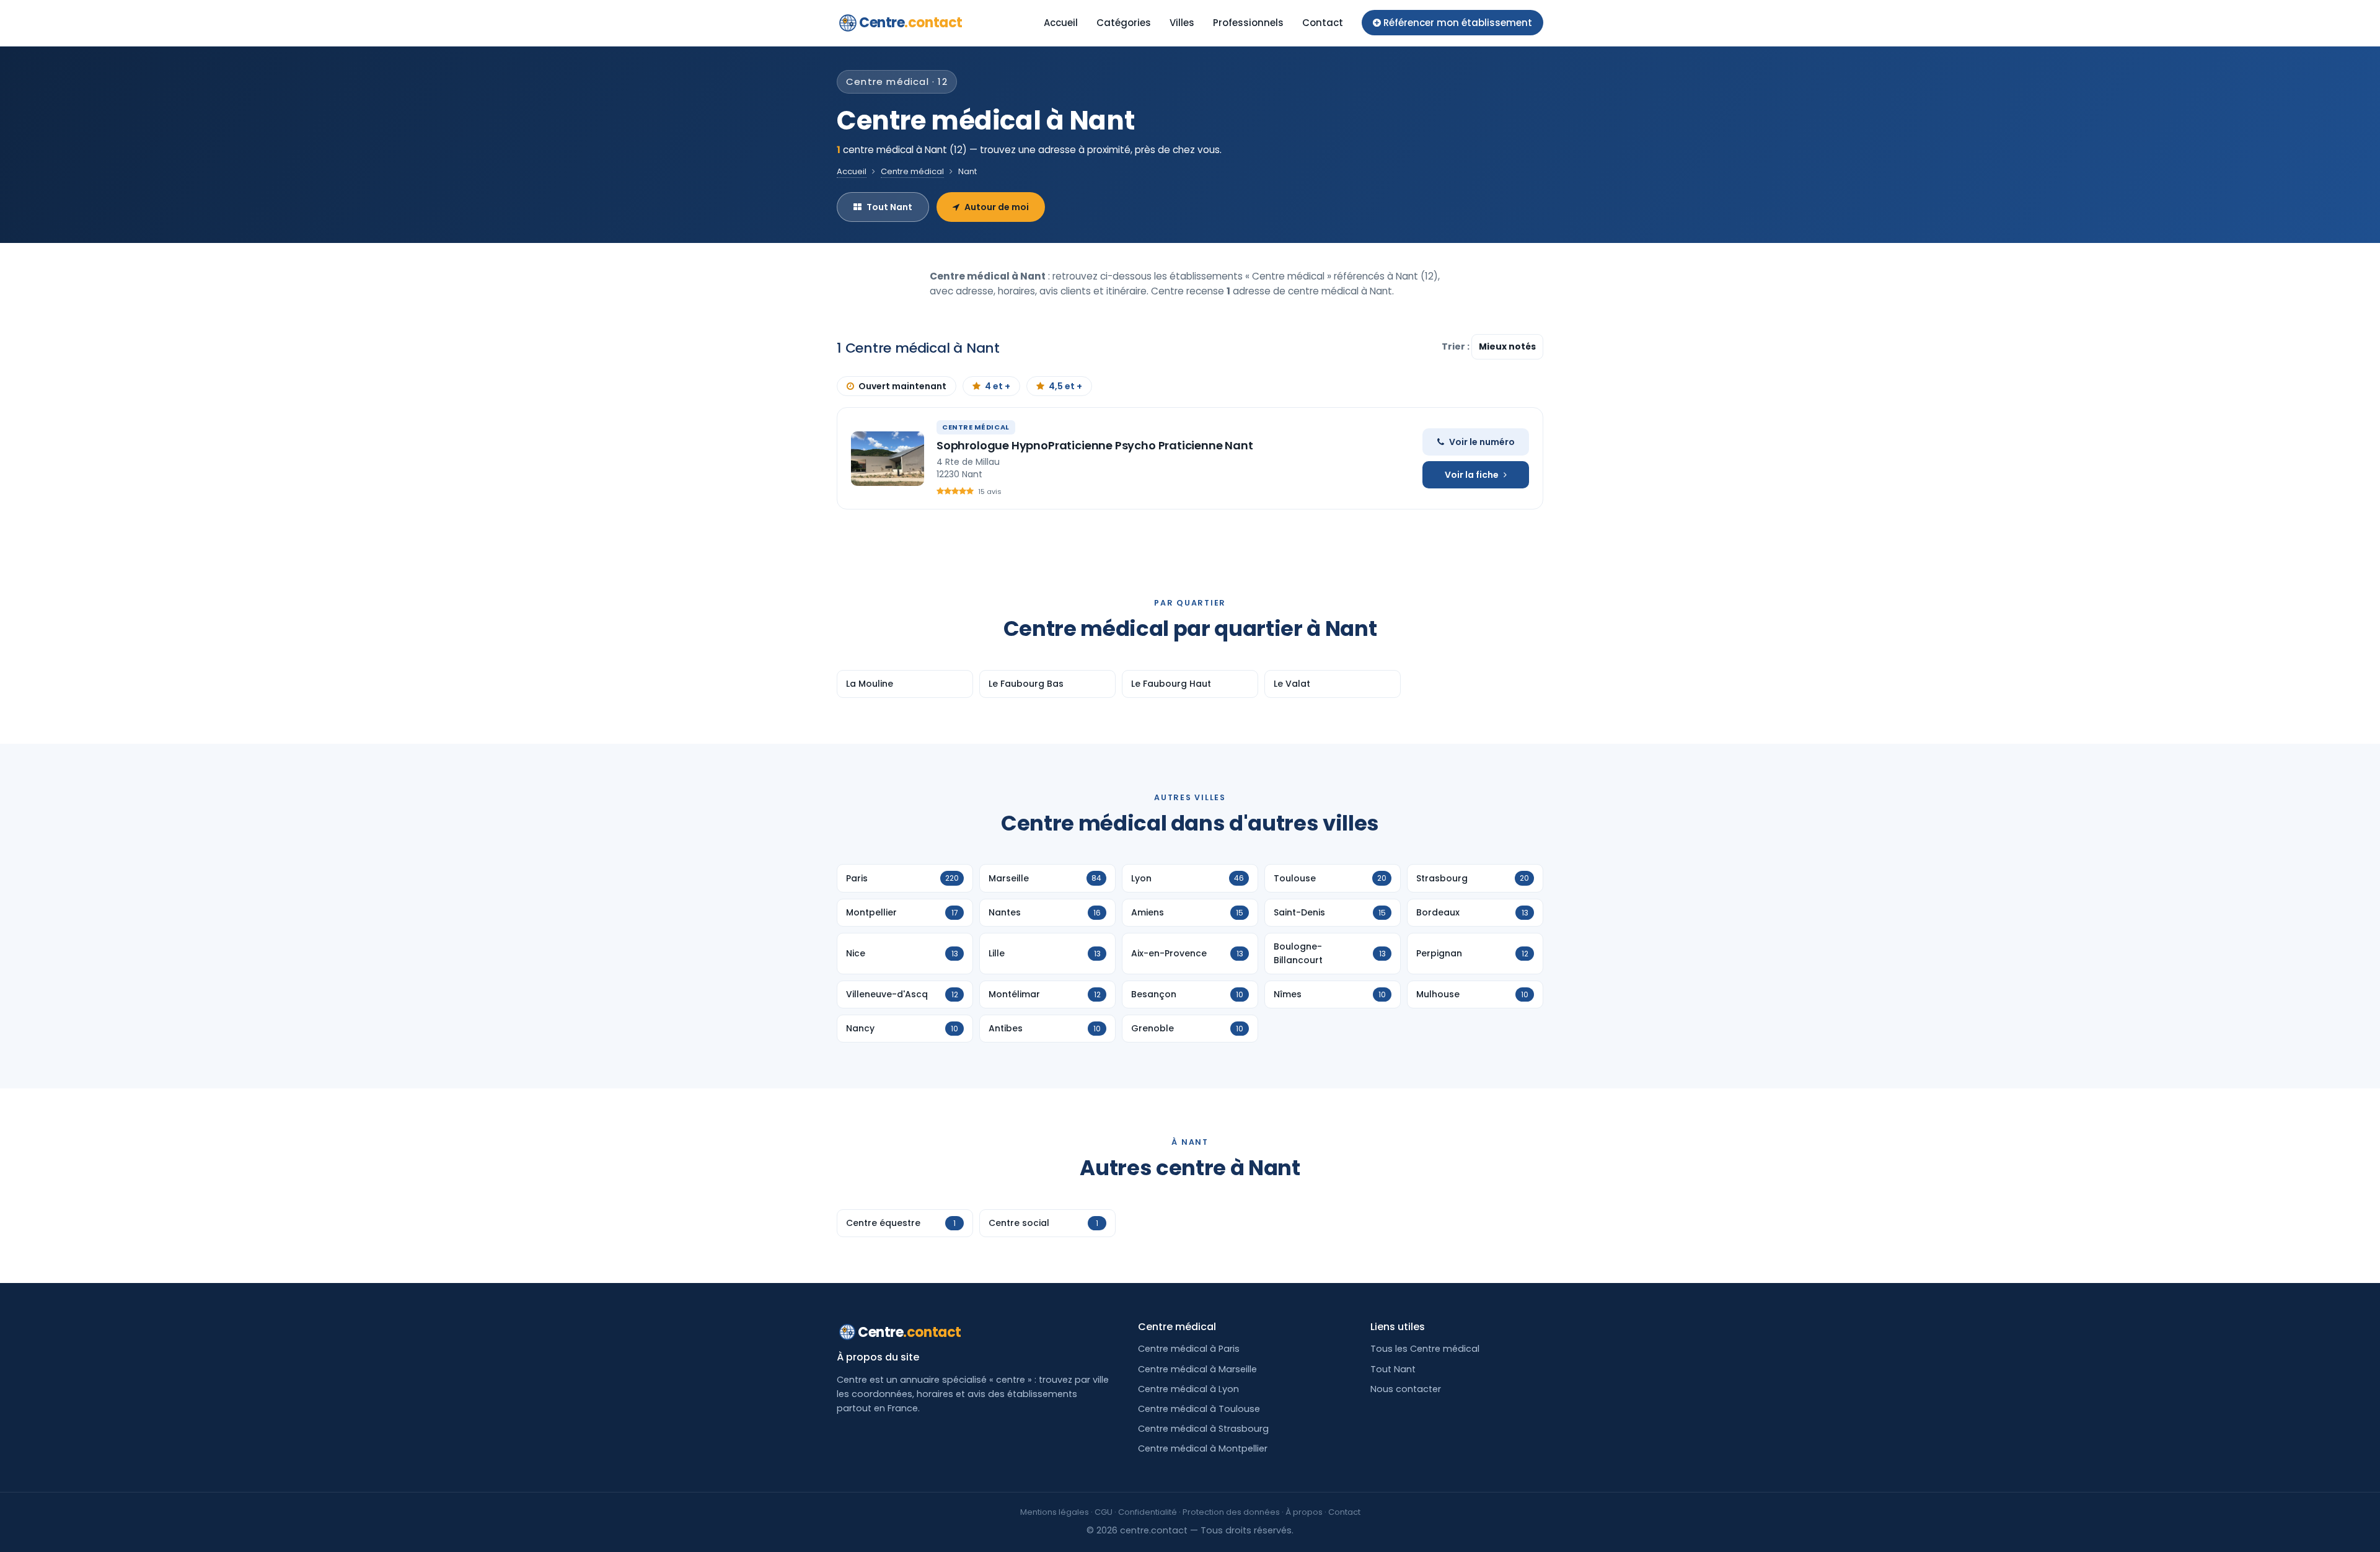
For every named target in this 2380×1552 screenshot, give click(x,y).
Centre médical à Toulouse (1199, 1409)
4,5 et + (1065, 386)
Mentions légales (1055, 1512)
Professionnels (1248, 23)
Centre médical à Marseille (1197, 1369)
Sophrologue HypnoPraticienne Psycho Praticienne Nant (1095, 445)
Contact (1323, 23)
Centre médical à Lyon (1188, 1389)
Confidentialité (1148, 1512)
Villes (1182, 23)
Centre (911, 23)
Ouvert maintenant (902, 386)
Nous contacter (1406, 1389)
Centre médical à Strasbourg (1203, 1429)
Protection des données (1231, 1512)
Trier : (1457, 346)
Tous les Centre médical (1425, 1349)
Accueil (1061, 23)
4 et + (998, 386)
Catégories (1124, 23)
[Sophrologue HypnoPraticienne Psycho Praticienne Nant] (888, 459)
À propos (1304, 1512)
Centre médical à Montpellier (1203, 1448)
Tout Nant (889, 207)
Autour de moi (997, 207)
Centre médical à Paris (1189, 1349)
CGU (1104, 1512)
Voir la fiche (1472, 475)
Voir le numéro (1482, 442)
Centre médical (912, 171)
